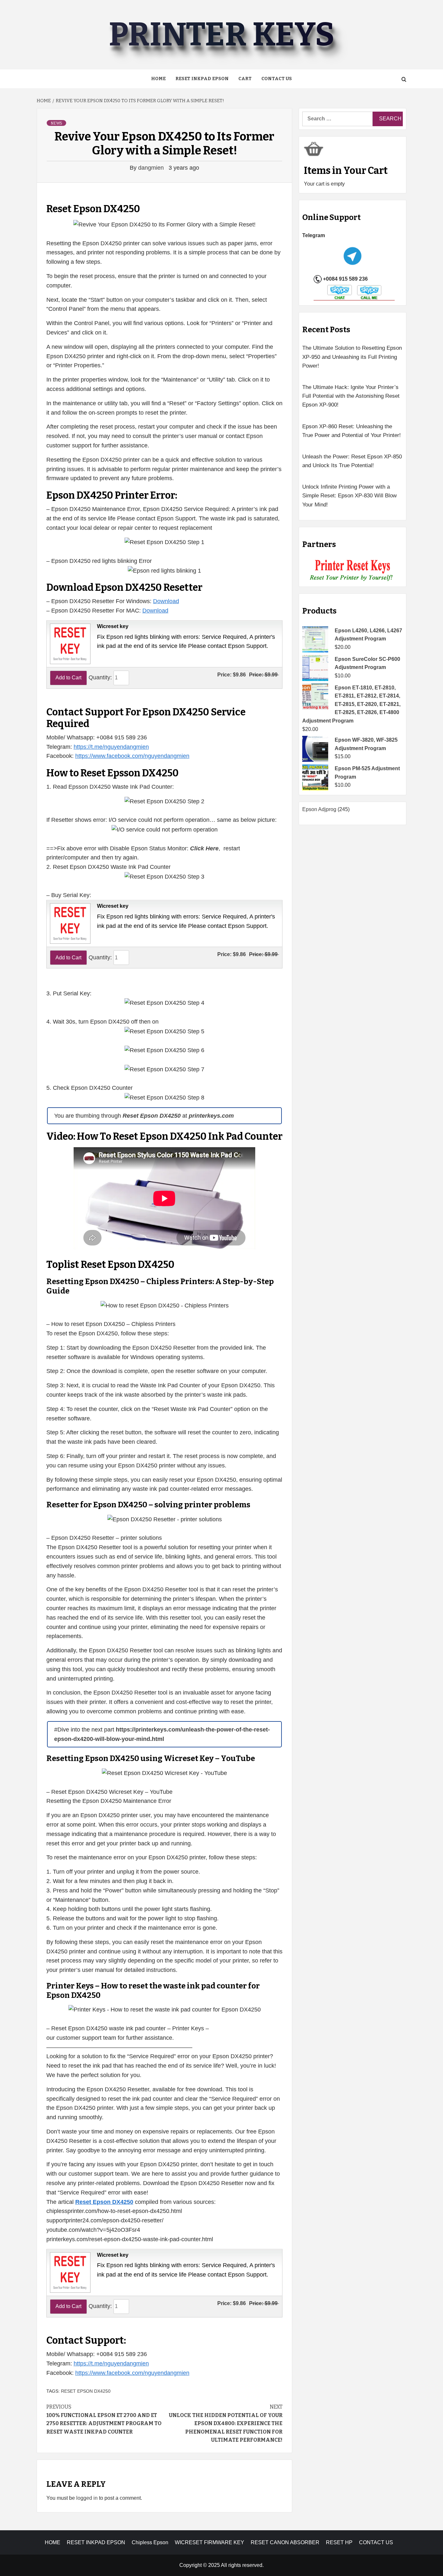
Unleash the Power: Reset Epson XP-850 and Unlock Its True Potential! (352, 461)
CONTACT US (376, 2542)
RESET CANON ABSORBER (285, 2542)
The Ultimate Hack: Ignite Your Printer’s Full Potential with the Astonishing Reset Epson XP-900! (351, 396)
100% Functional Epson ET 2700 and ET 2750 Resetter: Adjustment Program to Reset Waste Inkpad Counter (104, 2419)
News (56, 123)
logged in (87, 2498)
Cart (245, 79)
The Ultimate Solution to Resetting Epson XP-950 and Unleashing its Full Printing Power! (352, 357)
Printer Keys (221, 35)
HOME (53, 2542)
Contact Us (277, 79)
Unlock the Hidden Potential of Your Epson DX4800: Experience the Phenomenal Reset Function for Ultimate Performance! (226, 2423)
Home (158, 79)
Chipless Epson (150, 2542)
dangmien (152, 168)
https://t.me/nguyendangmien (111, 747)
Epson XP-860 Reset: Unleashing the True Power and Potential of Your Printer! (352, 431)
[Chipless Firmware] (353, 571)
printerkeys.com (211, 1116)
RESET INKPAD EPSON (202, 79)
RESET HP (339, 2542)
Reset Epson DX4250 (86, 2391)
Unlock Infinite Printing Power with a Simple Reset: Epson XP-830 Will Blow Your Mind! (349, 496)
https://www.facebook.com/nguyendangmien (132, 756)
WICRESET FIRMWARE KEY (210, 2542)
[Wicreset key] (69, 643)
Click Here (204, 848)
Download (166, 601)
